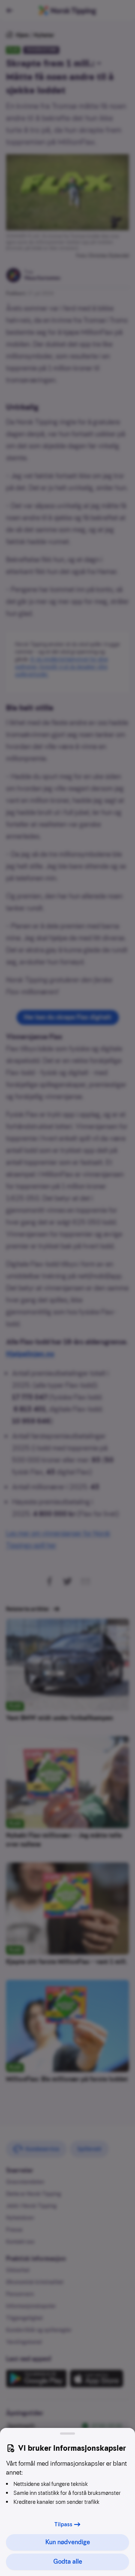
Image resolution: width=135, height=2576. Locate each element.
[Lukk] (67, 2434)
